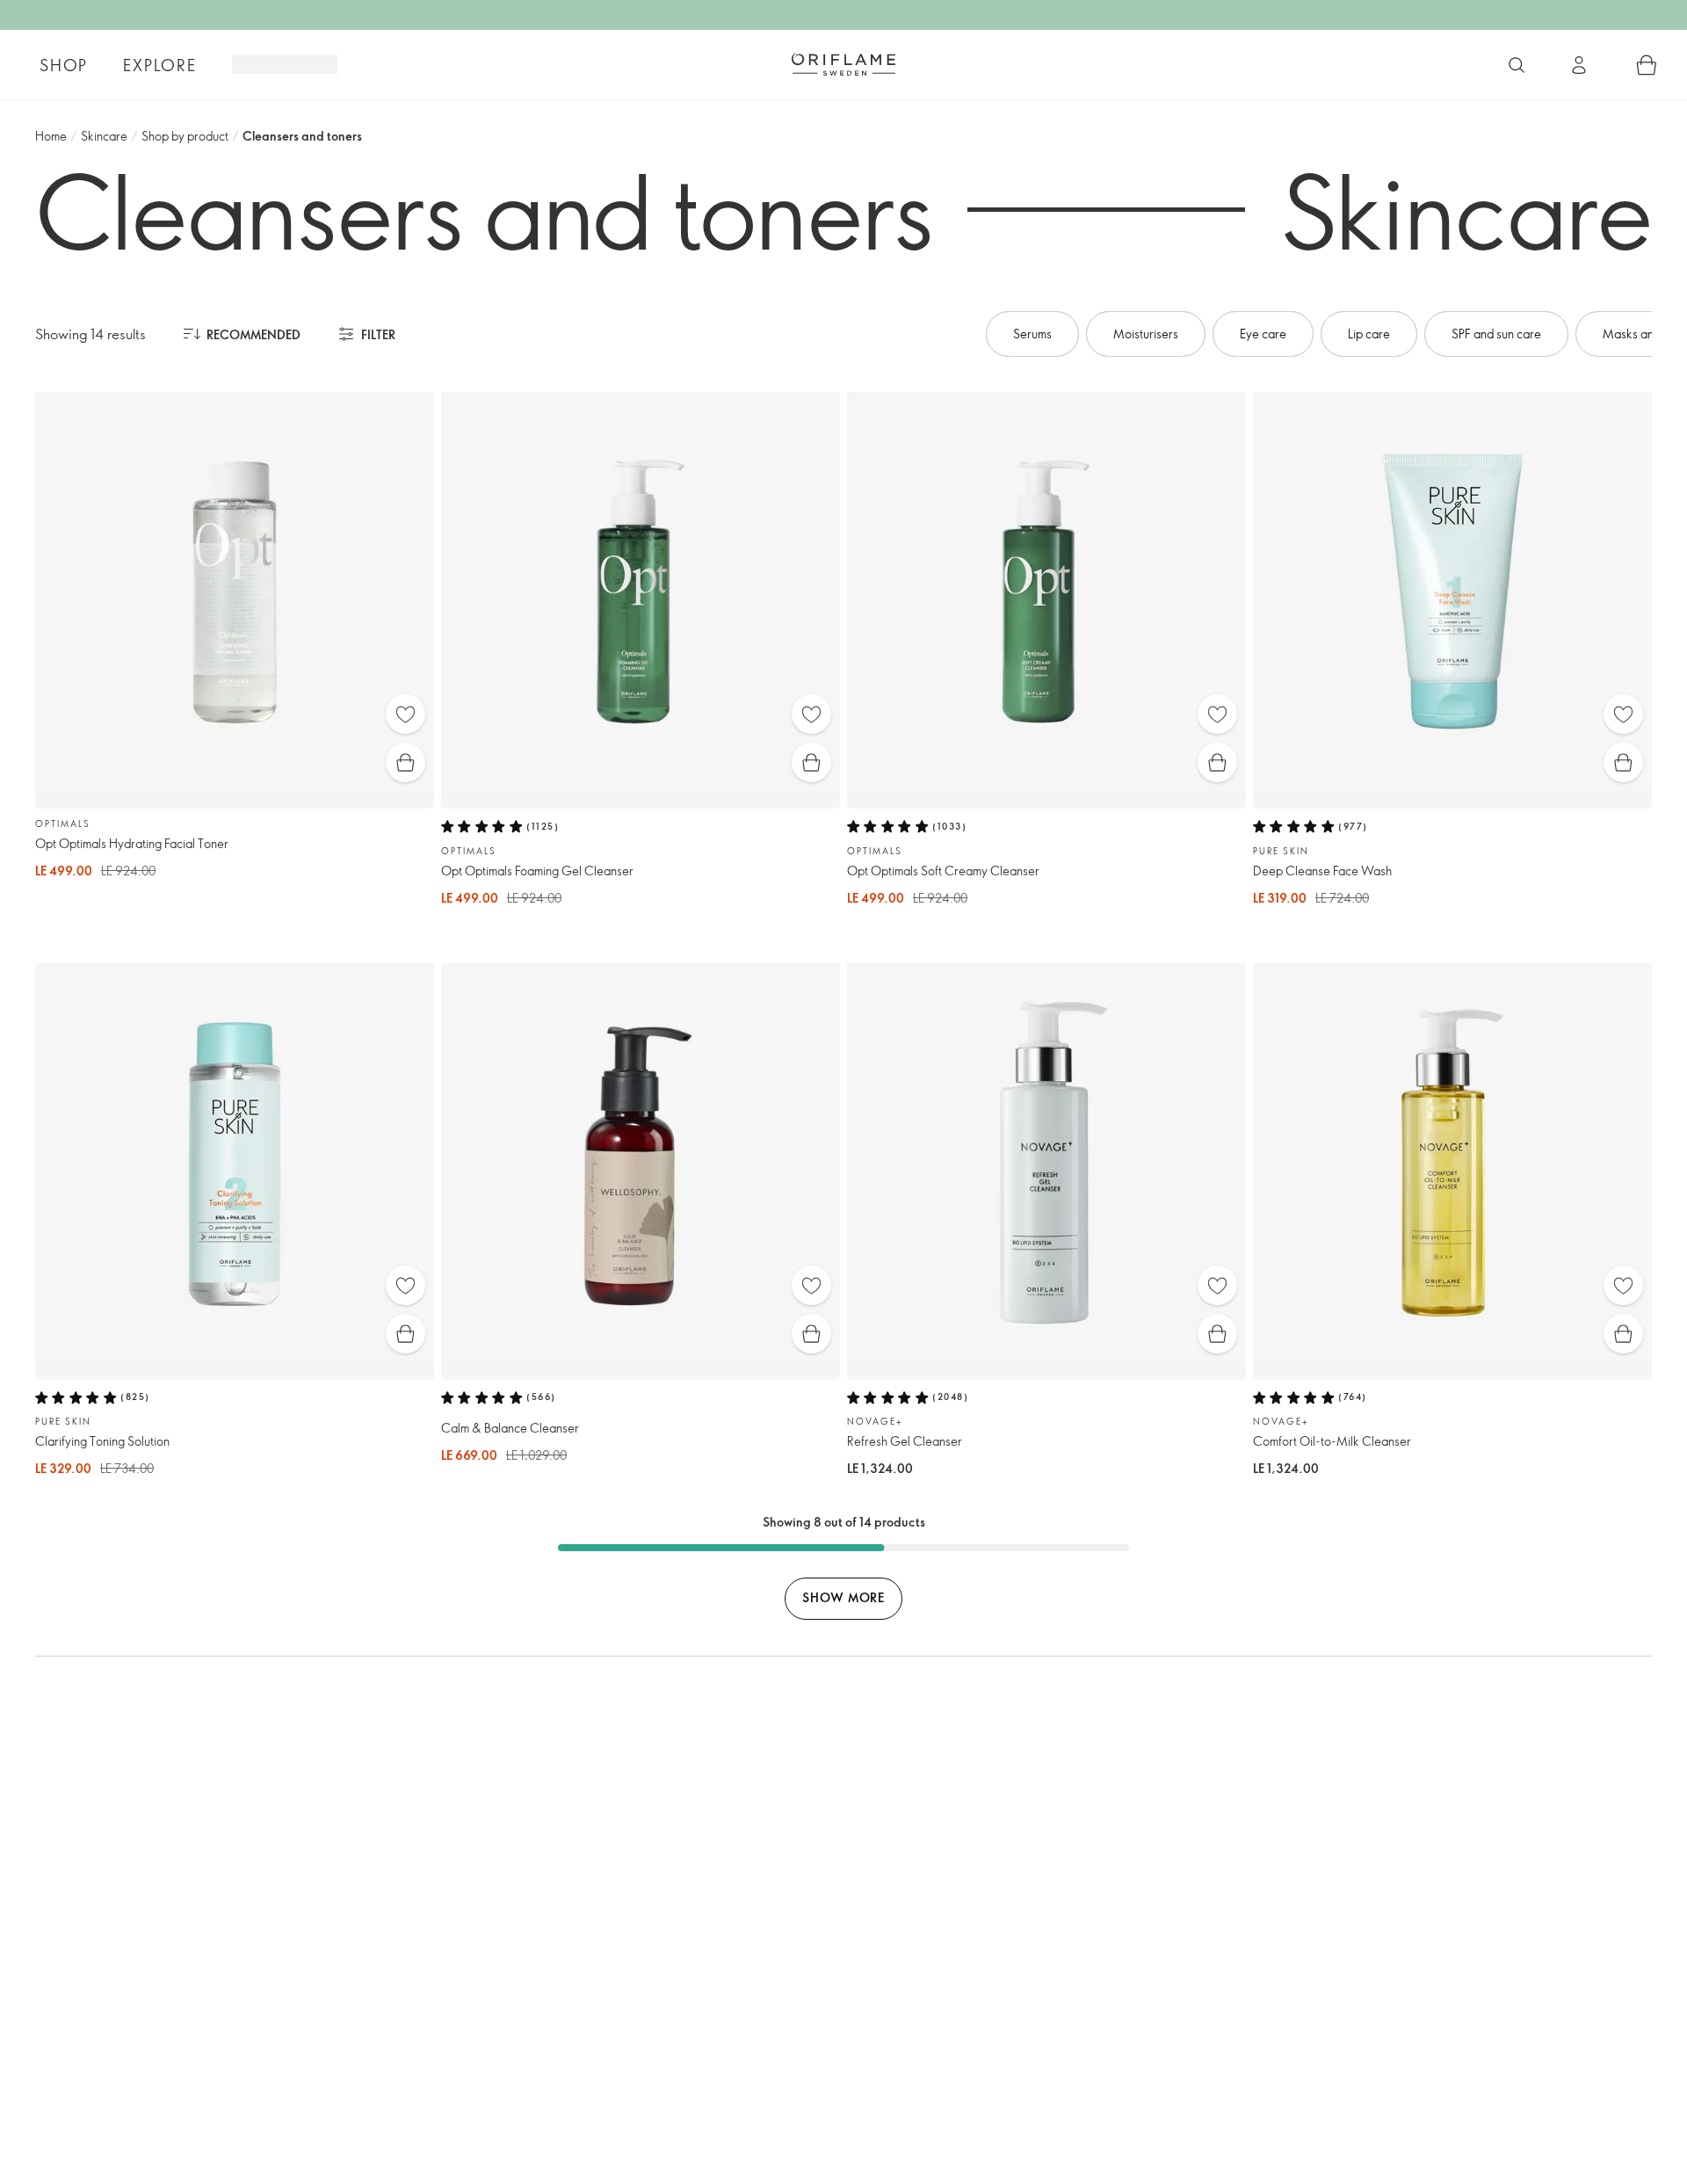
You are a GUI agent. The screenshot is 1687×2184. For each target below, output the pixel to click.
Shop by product (185, 136)
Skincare (104, 136)
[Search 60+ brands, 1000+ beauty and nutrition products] (1517, 65)
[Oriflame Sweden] (843, 64)
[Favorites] (405, 714)
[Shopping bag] (1647, 65)
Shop (64, 65)
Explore (160, 65)
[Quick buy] (405, 762)
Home (51, 136)
